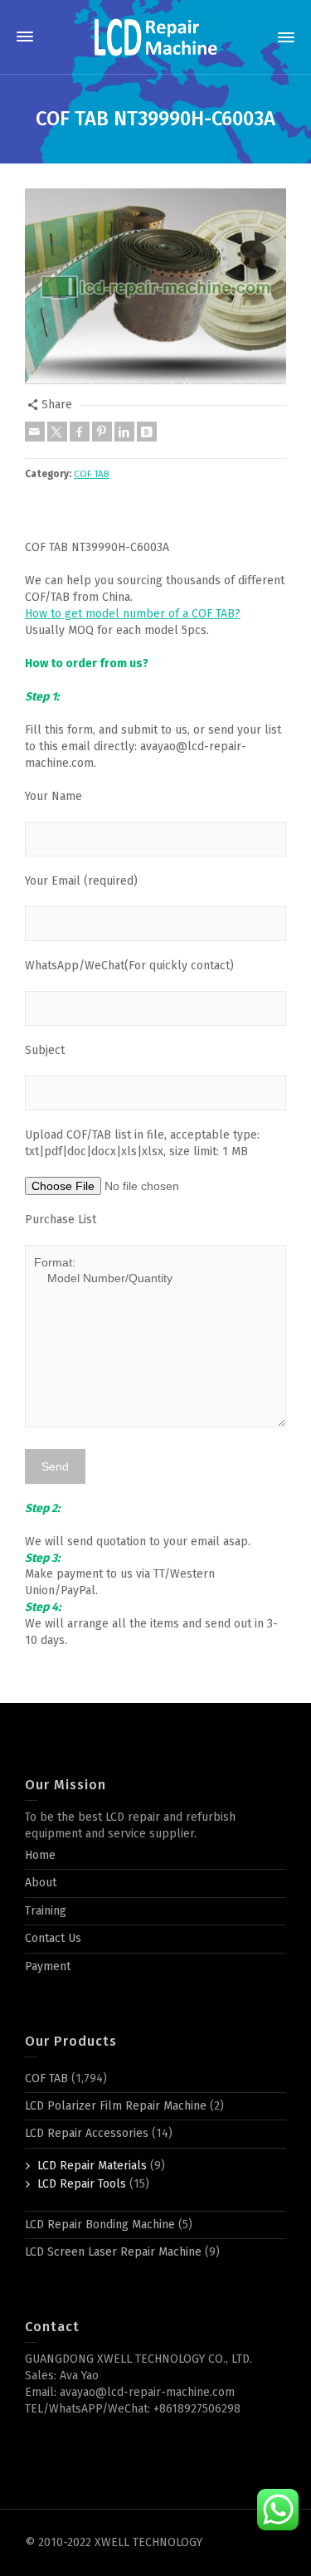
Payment (48, 1966)
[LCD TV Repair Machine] (156, 37)
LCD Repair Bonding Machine (100, 2225)
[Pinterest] (102, 432)
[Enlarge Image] (155, 286)
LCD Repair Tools (82, 2184)
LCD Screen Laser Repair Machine (113, 2252)
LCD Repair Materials (92, 2166)
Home (40, 1855)
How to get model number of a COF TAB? (133, 614)
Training (46, 1911)
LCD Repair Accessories (87, 2133)
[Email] (35, 432)
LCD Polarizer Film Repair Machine (116, 2106)
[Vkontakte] (147, 432)
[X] (57, 432)
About (41, 1883)
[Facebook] (80, 432)
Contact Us (53, 1938)
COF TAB (92, 474)
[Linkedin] (124, 432)
